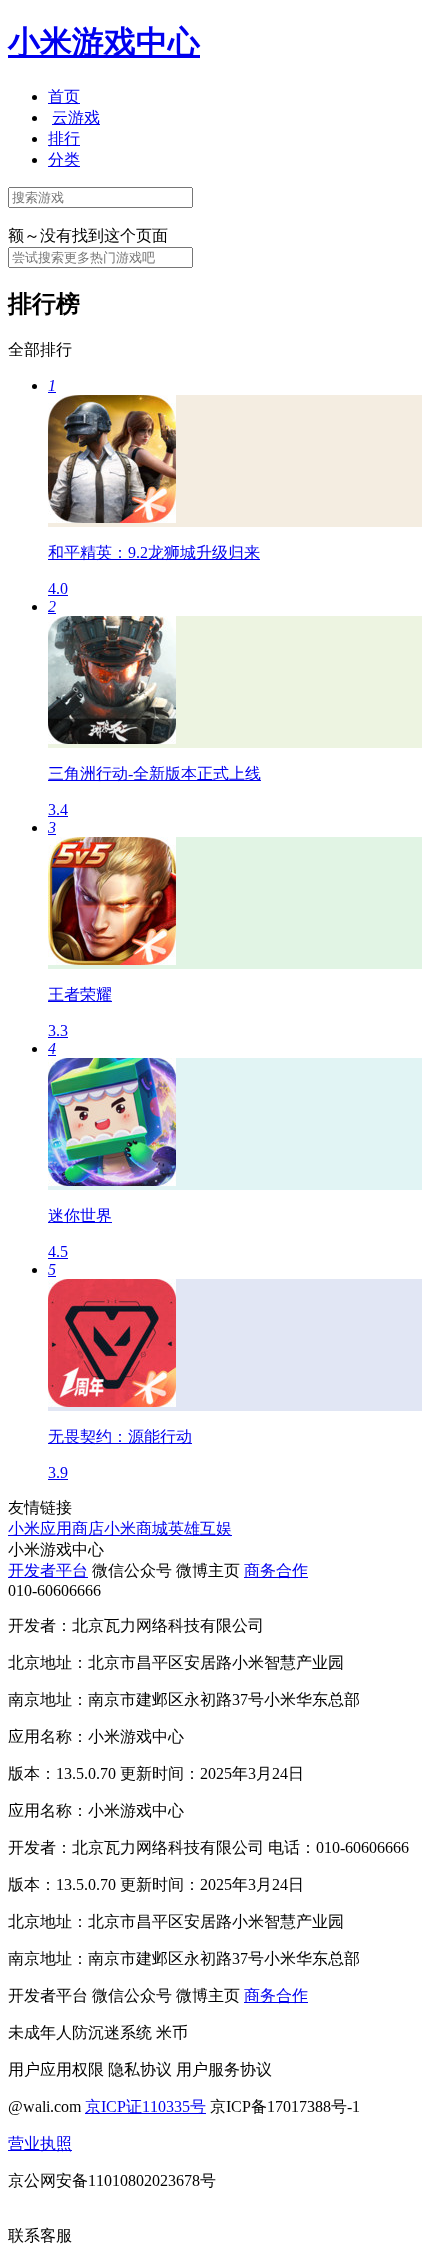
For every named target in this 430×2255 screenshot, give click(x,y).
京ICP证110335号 (145, 2106)
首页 (64, 96)
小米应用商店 (56, 1528)
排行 (64, 138)
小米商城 (136, 1528)
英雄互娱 (200, 1528)
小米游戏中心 (104, 42)
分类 (64, 159)
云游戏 (76, 117)
